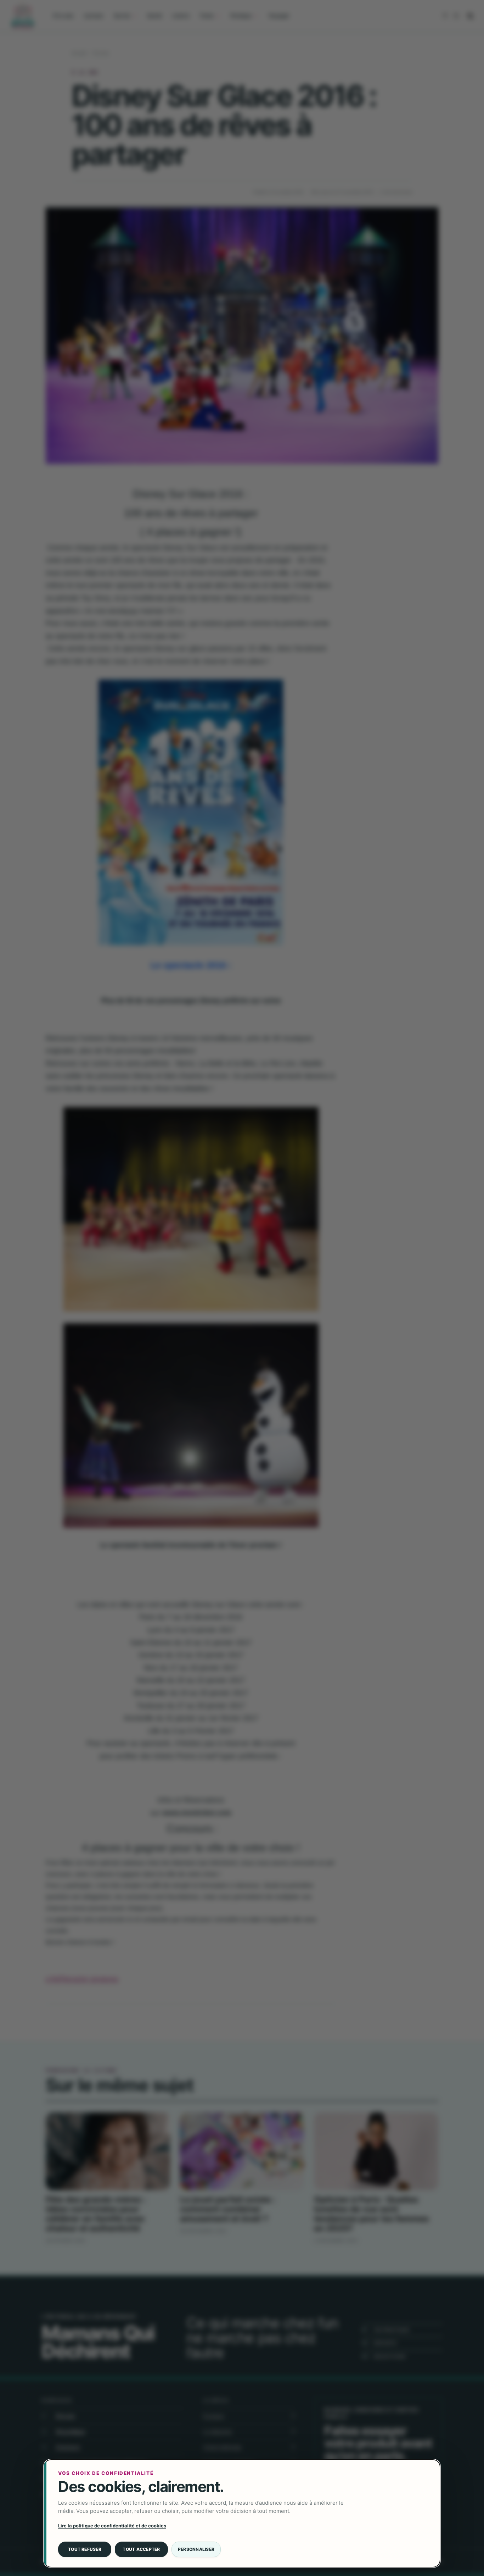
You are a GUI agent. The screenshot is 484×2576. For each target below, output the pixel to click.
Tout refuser (85, 2549)
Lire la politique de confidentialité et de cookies (112, 2526)
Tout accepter (141, 2549)
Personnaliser (196, 2549)
